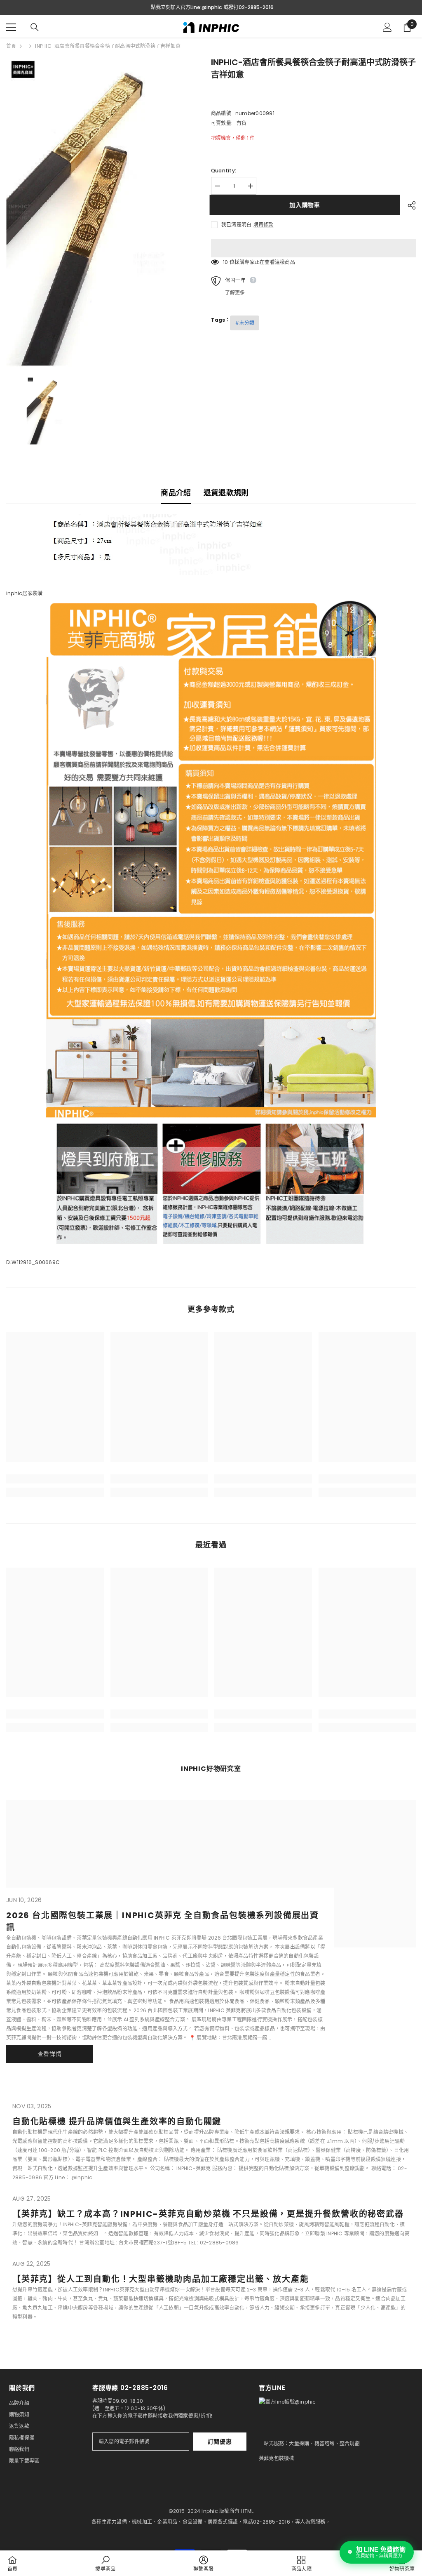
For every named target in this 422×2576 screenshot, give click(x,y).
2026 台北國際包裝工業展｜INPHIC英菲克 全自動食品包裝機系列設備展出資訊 (163, 1921)
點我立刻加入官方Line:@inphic (186, 7)
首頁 (11, 46)
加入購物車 (306, 205)
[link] (55, 1479)
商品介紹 (176, 493)
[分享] (409, 205)
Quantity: (224, 171)
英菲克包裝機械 (277, 2458)
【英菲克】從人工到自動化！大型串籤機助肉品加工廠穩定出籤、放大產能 (161, 2279)
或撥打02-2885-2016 (249, 7)
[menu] (11, 27)
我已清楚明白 (236, 225)
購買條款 (263, 225)
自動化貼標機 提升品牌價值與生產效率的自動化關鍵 (117, 2122)
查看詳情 (50, 2054)
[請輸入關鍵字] (35, 27)
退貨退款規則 (226, 493)
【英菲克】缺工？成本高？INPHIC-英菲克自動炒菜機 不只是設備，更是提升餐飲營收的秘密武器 (208, 2214)
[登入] (387, 27)
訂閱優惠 (220, 2442)
